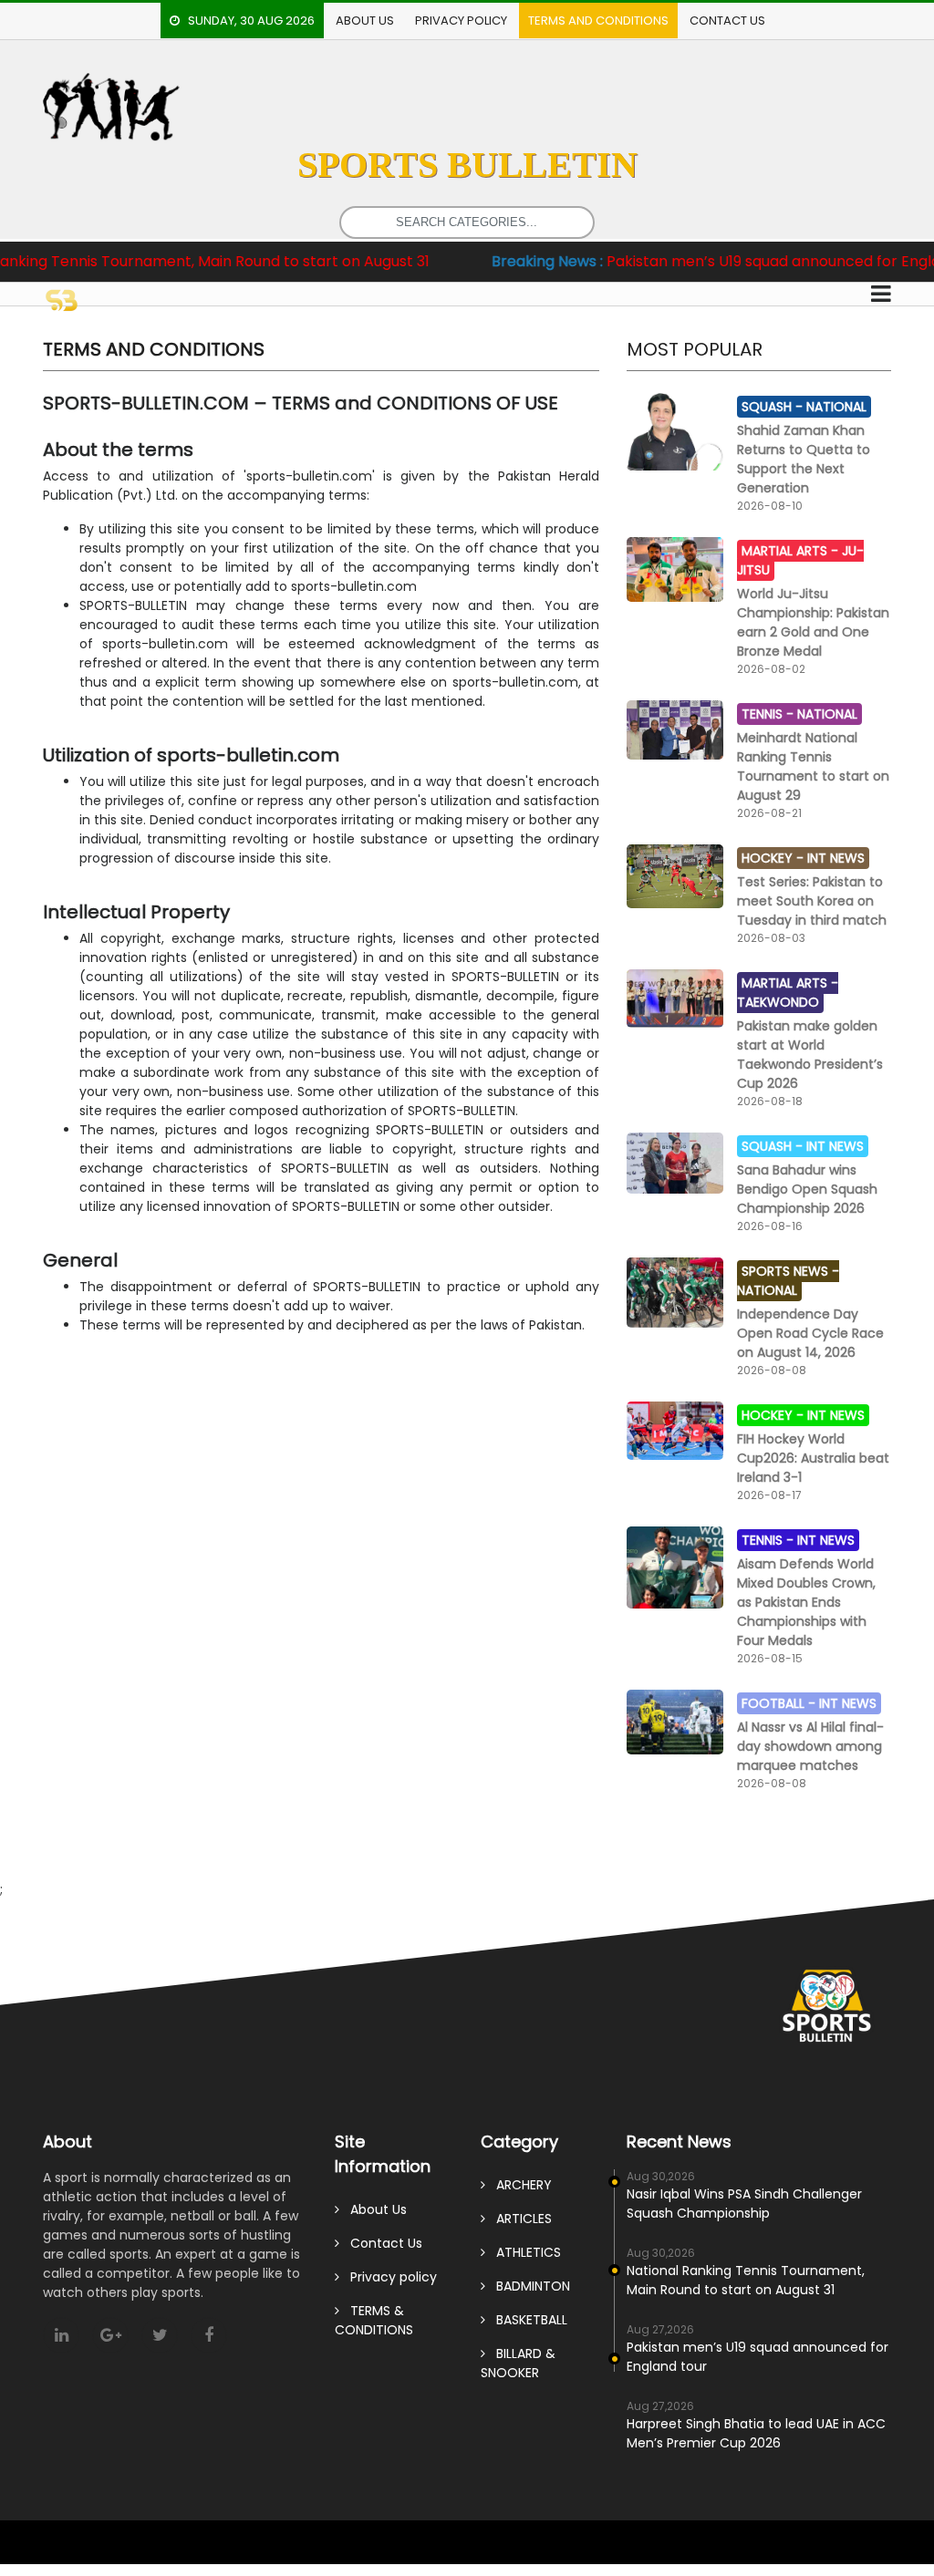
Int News (836, 858)
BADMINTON (528, 2286)
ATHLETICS (523, 2252)
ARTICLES (519, 2219)
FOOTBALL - (780, 1703)
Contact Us (727, 21)
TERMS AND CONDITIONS (598, 21)
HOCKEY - (774, 858)
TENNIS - (769, 714)
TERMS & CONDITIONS (374, 2320)
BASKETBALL (526, 2320)
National (836, 407)
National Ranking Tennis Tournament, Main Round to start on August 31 (746, 2280)
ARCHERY (519, 2185)
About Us (365, 21)
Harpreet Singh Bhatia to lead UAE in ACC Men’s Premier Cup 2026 (756, 2433)
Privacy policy (461, 21)
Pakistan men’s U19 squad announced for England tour (715, 261)
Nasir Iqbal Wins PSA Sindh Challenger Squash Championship (744, 2204)
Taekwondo (778, 1002)
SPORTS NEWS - (790, 1271)
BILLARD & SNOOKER (518, 2363)
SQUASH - (774, 407)
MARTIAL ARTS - (792, 551)
